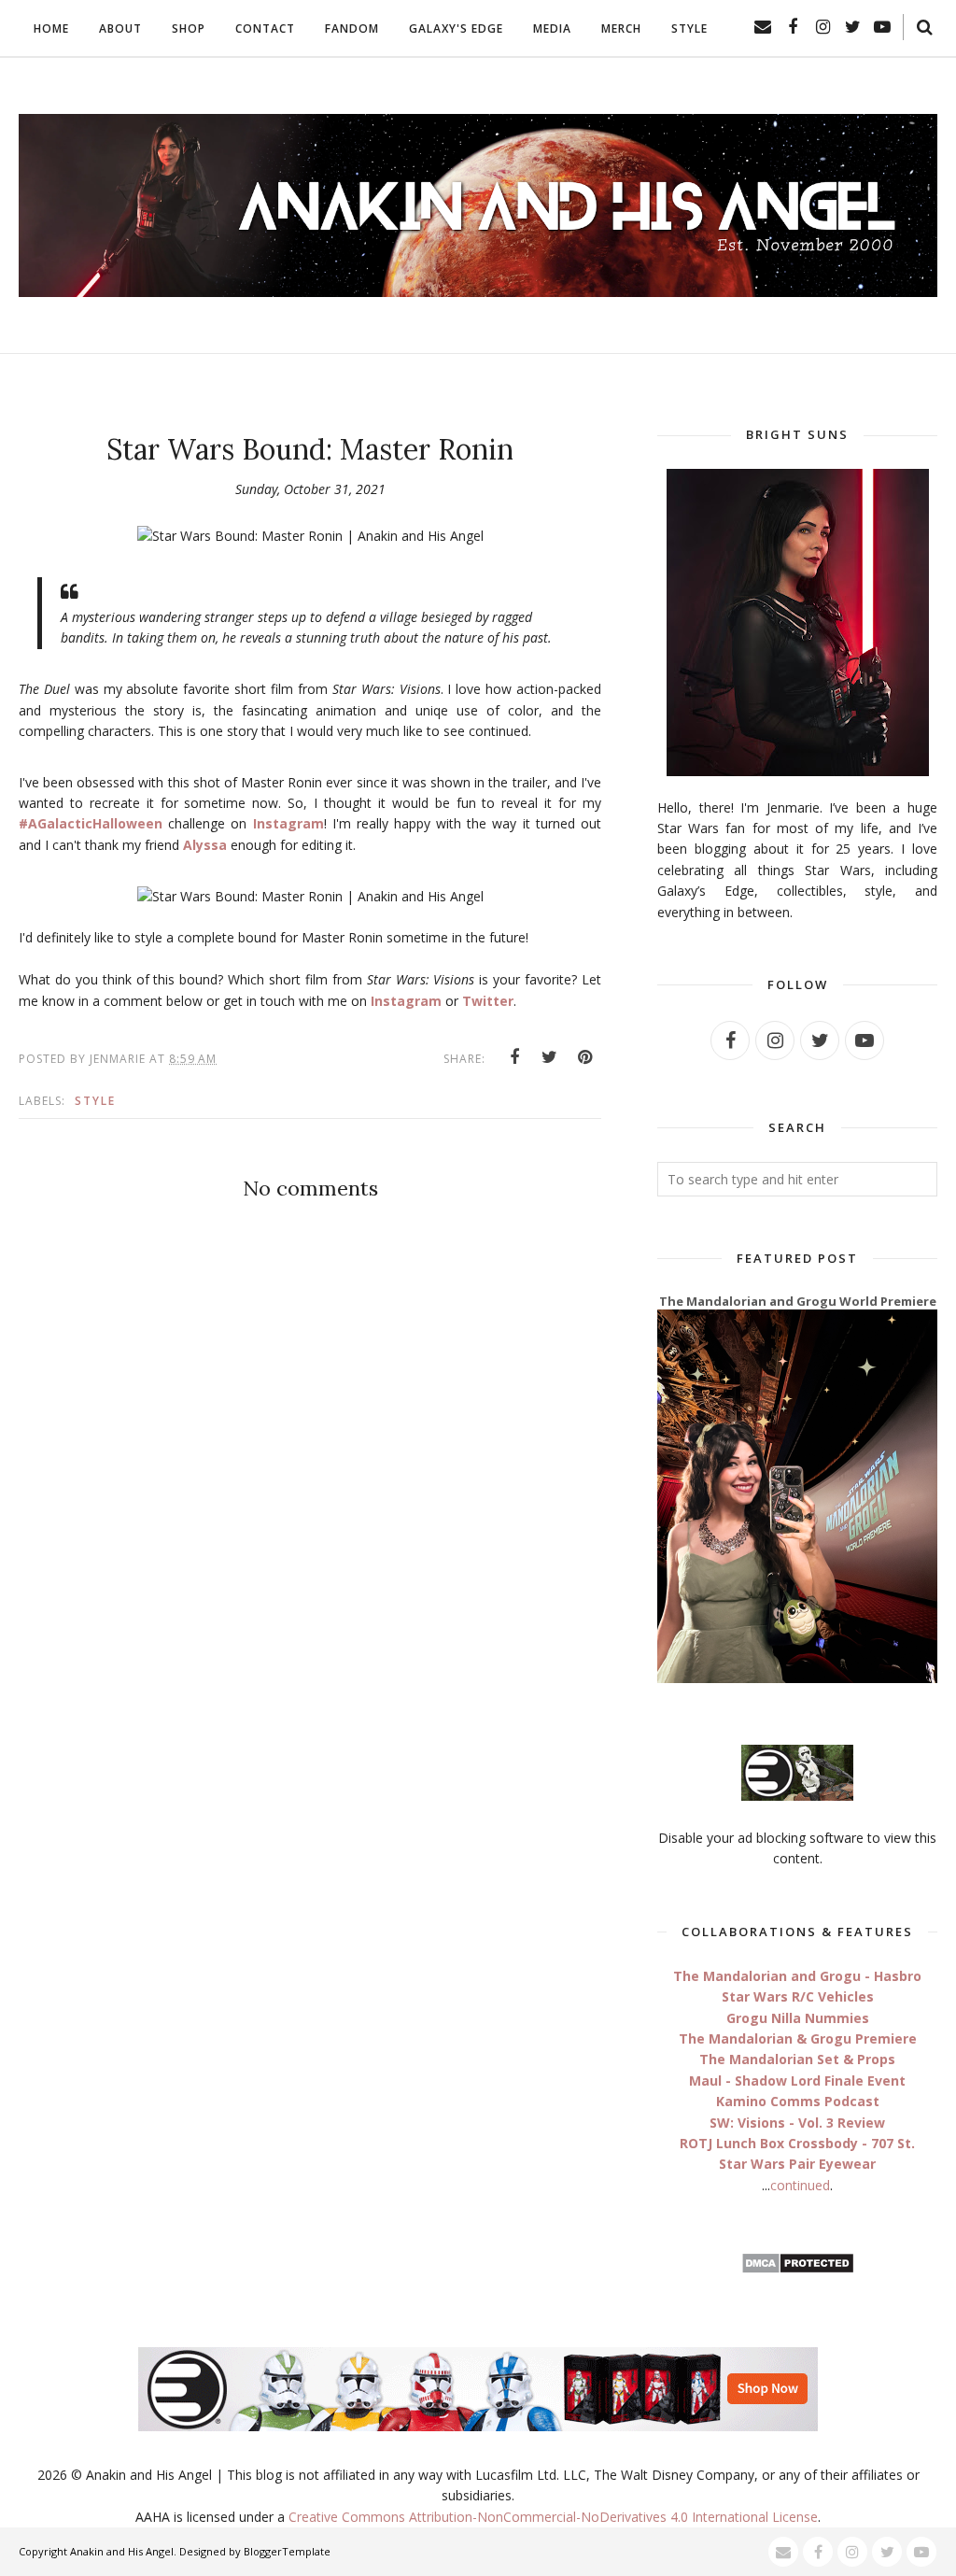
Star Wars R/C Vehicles (798, 1996)
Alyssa (205, 845)
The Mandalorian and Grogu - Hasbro (797, 1976)
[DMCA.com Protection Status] (798, 2269)
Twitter (488, 1001)
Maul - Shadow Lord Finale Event (797, 2081)
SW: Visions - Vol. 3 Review (797, 2123)
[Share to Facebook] (514, 1057)
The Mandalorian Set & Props (797, 2059)
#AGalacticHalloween (91, 823)
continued (800, 2185)
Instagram (288, 823)
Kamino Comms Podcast (798, 2101)
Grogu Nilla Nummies (798, 2018)
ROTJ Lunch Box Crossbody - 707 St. (797, 2143)
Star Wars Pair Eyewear (797, 2164)
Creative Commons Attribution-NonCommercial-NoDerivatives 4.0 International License (553, 2517)
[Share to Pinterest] (585, 1057)
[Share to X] (550, 1057)
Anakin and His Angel (122, 2551)
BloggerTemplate (287, 2551)
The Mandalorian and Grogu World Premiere (798, 1301)
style (95, 1101)
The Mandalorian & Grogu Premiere (798, 2038)
